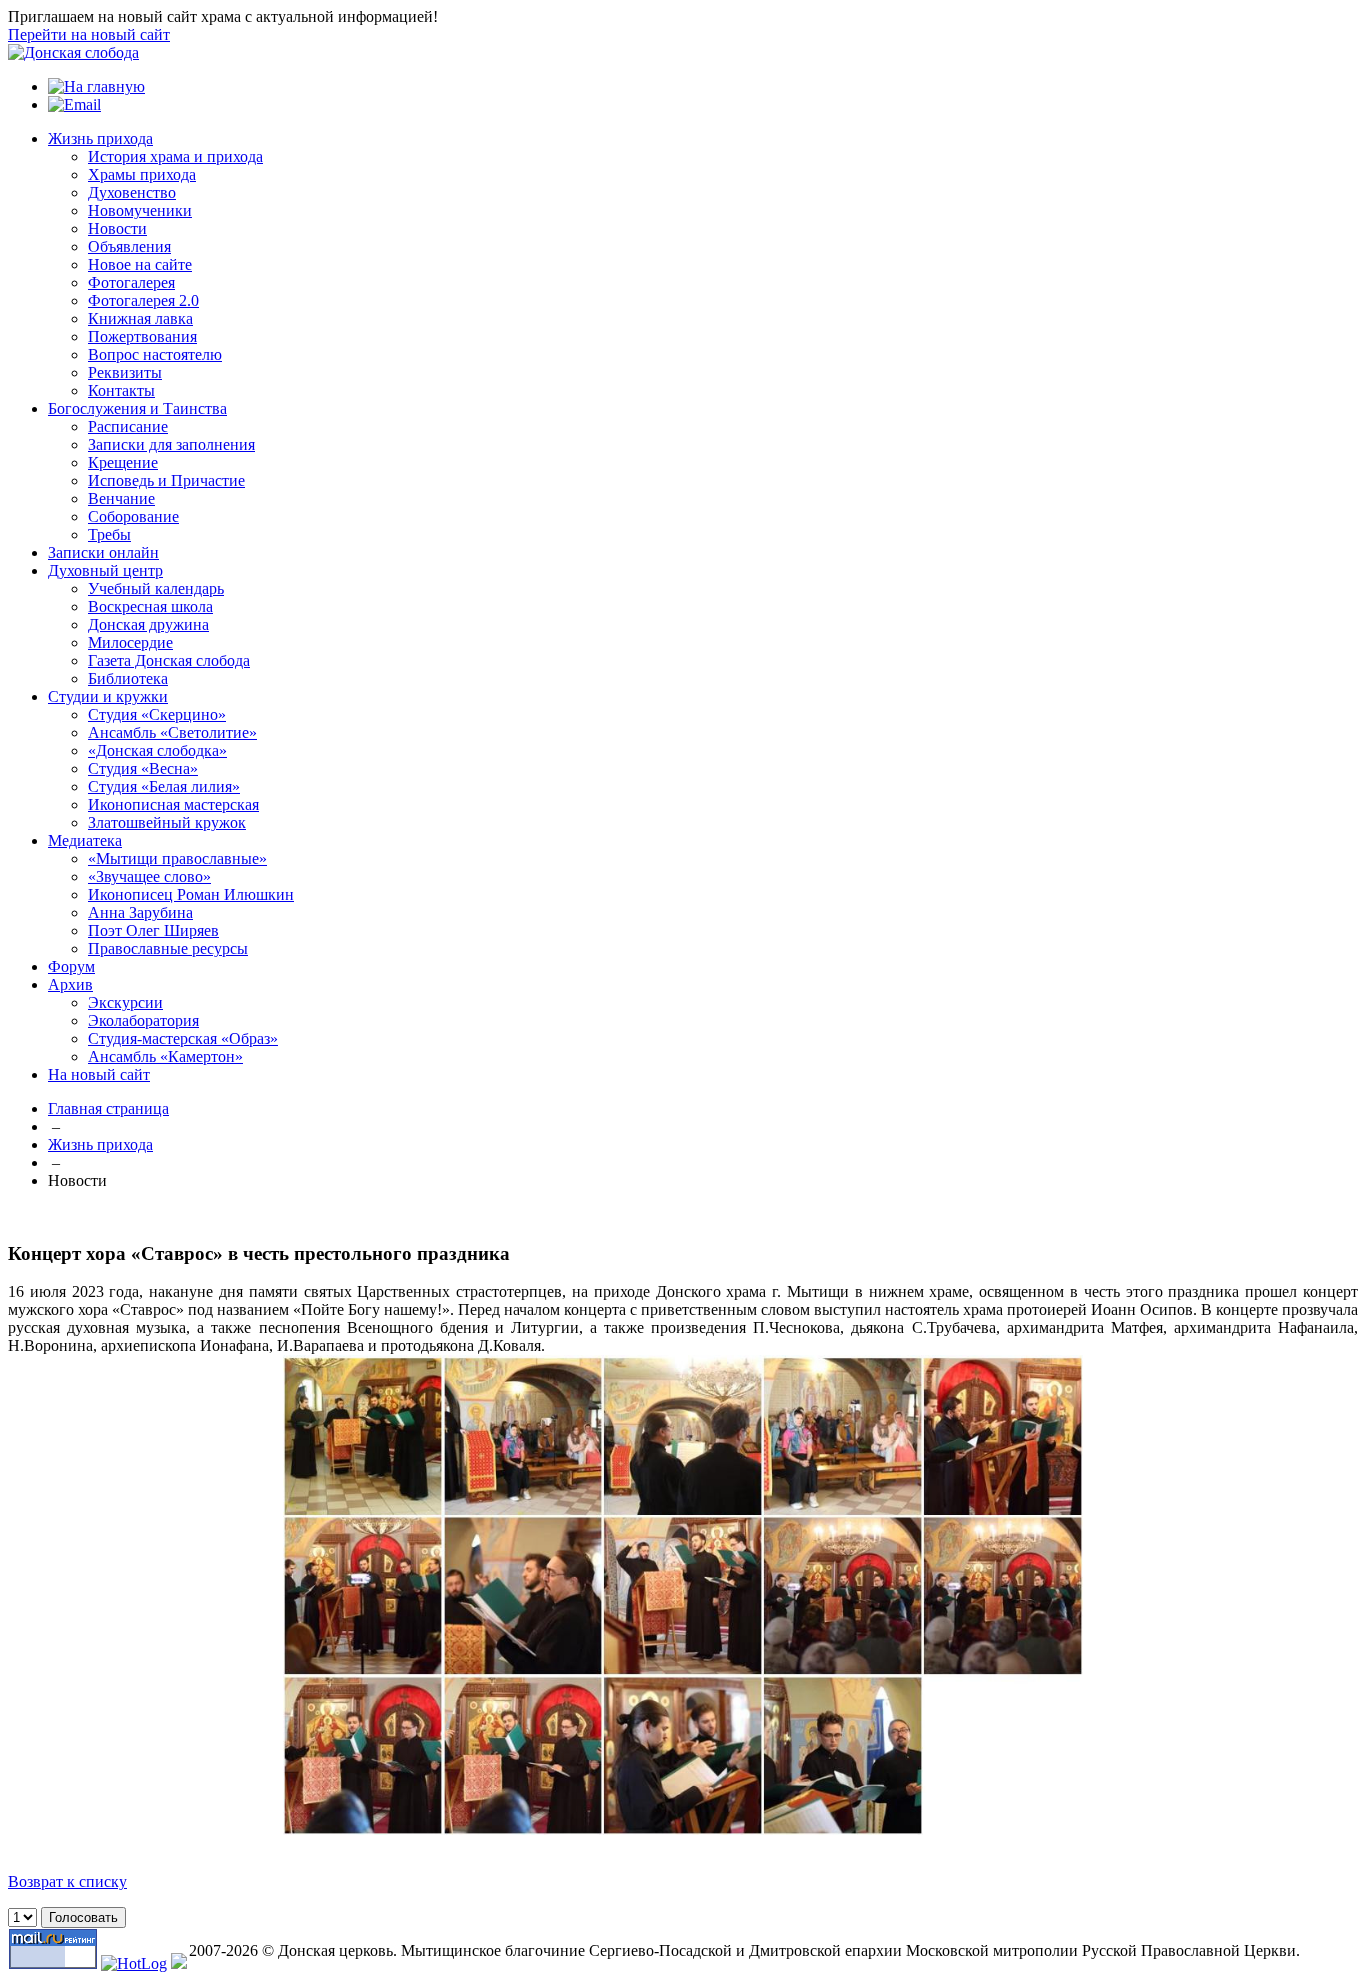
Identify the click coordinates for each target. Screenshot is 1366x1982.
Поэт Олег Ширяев (153, 930)
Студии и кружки (108, 696)
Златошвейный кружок (167, 822)
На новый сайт (99, 1074)
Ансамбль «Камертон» (165, 1056)
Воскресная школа (150, 606)
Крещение (123, 462)
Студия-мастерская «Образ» (183, 1038)
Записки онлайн (103, 552)
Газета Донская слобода (169, 660)
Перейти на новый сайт (89, 34)
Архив (70, 984)
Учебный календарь (156, 588)
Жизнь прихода (100, 138)
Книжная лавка (140, 318)
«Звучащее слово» (149, 876)
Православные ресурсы (168, 948)
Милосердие (130, 642)
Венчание (121, 498)
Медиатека (85, 840)
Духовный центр (105, 570)
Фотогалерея (131, 282)
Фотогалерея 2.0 (143, 300)
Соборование (133, 516)
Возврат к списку (67, 1881)
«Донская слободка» (157, 750)
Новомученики (140, 210)
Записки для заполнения (171, 444)
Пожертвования (142, 336)
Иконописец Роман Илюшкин (191, 894)
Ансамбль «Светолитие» (172, 732)
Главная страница (108, 1108)
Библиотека (128, 678)
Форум (71, 966)
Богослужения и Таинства (137, 408)
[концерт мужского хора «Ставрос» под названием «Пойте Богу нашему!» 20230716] (683, 1829)
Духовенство (132, 192)
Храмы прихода (142, 174)
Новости (117, 228)
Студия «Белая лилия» (164, 786)
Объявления (129, 246)
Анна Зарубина (140, 912)
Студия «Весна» (143, 768)
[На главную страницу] (73, 52)
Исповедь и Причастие (166, 480)
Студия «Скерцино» (157, 714)
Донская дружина (148, 624)
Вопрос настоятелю (155, 354)
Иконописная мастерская (173, 804)
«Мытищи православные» (177, 858)
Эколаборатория (143, 1020)
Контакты (121, 390)
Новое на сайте (140, 264)
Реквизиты (125, 372)
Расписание (128, 426)
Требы (109, 534)
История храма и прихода (175, 156)
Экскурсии (125, 1002)
